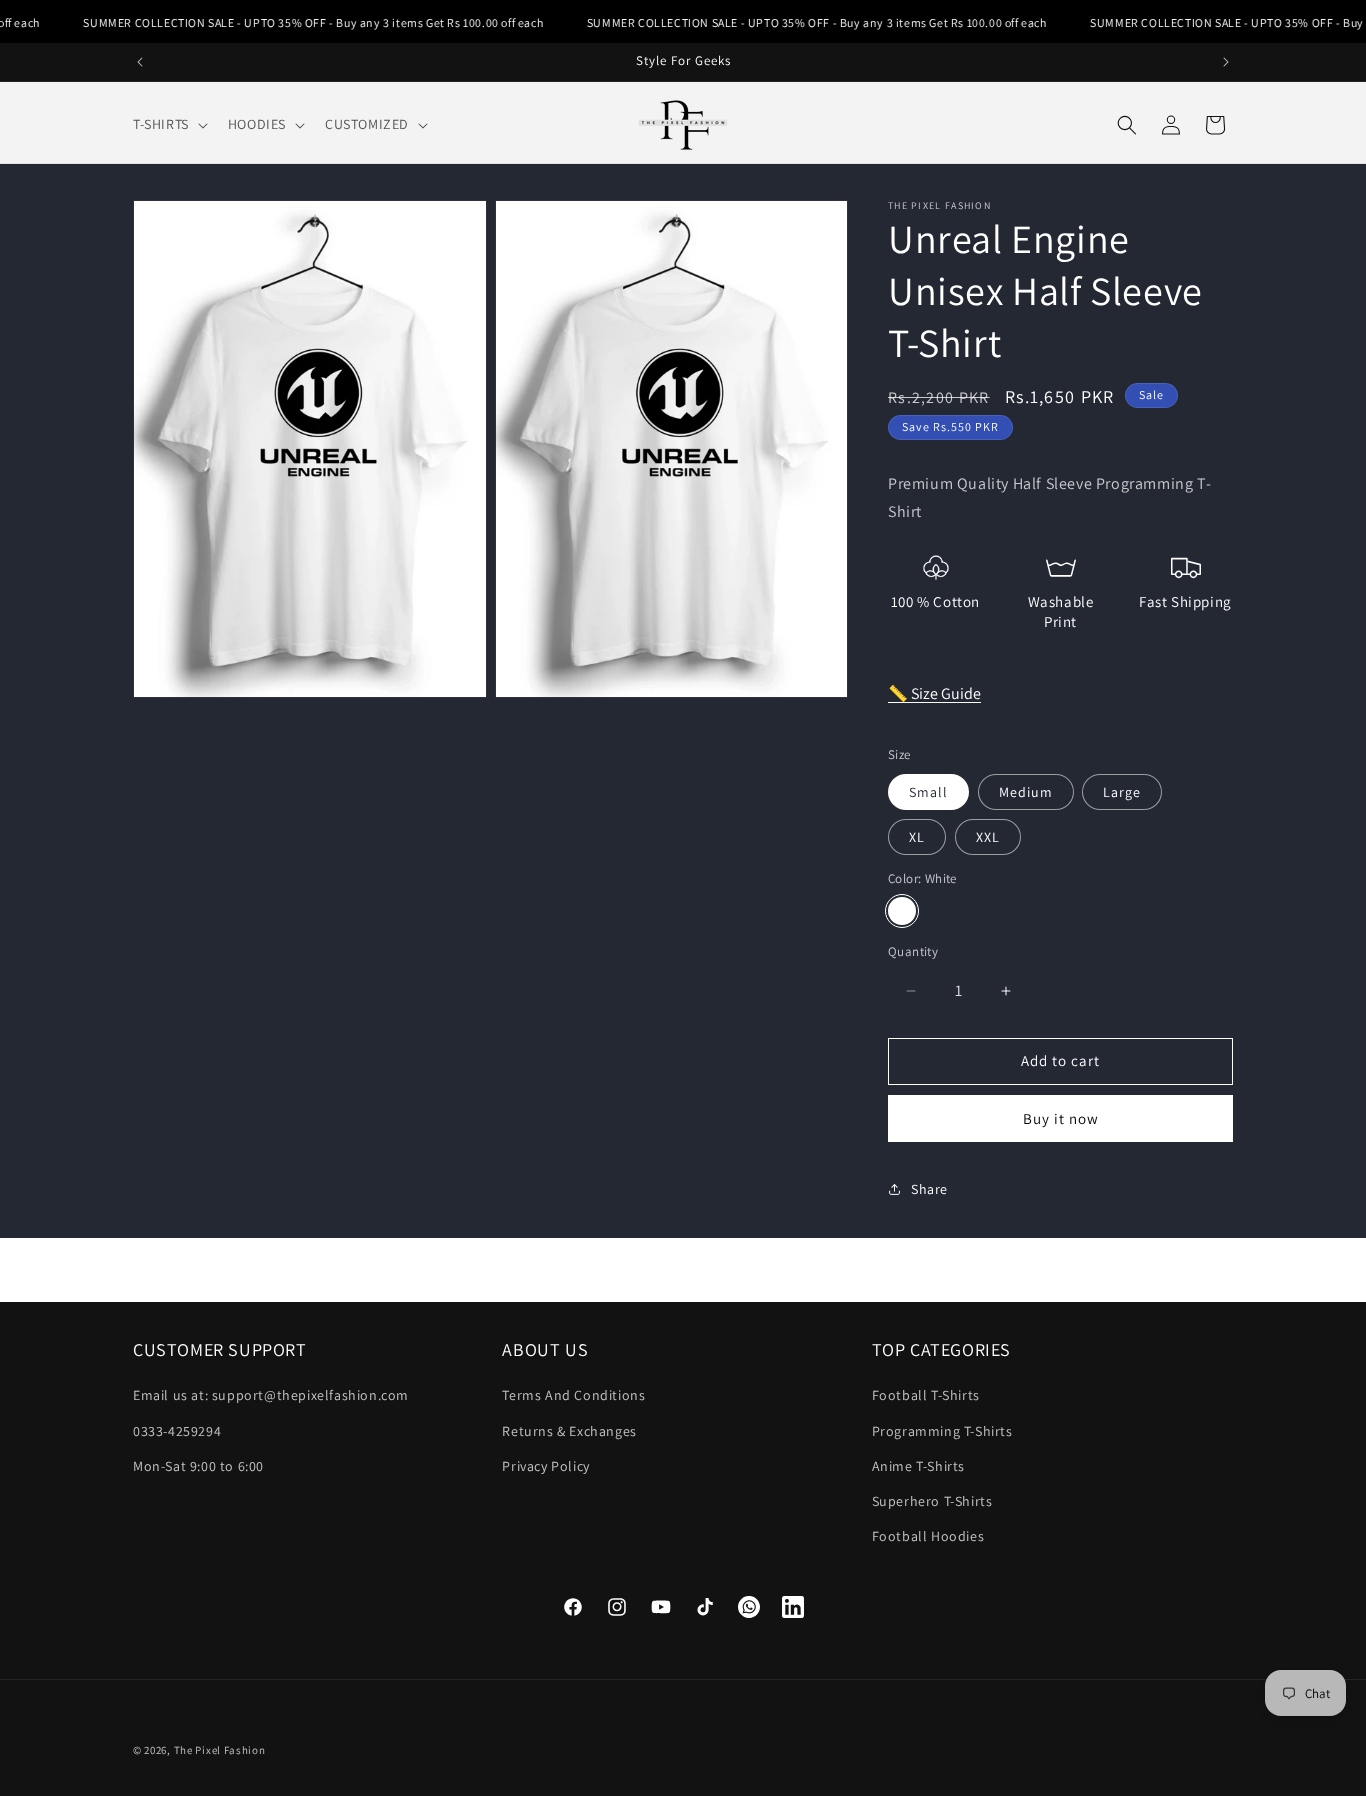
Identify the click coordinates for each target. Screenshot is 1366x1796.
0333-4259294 (177, 1431)
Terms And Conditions (573, 1396)
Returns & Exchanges (569, 1431)
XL (917, 837)
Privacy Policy (545, 1466)
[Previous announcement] (140, 62)
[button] (168, 124)
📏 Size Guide (934, 693)
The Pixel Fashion (220, 1750)
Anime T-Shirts (918, 1466)
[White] (902, 912)
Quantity (913, 952)
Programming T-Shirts (942, 1431)
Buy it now (1061, 1118)
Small (928, 792)
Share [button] (929, 1189)
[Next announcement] (1226, 62)
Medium (1026, 792)
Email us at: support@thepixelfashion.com (271, 1396)
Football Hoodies (928, 1536)
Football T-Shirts (926, 1396)
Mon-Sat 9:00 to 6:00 (198, 1466)
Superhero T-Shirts (932, 1501)
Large (1122, 792)
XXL (988, 837)
